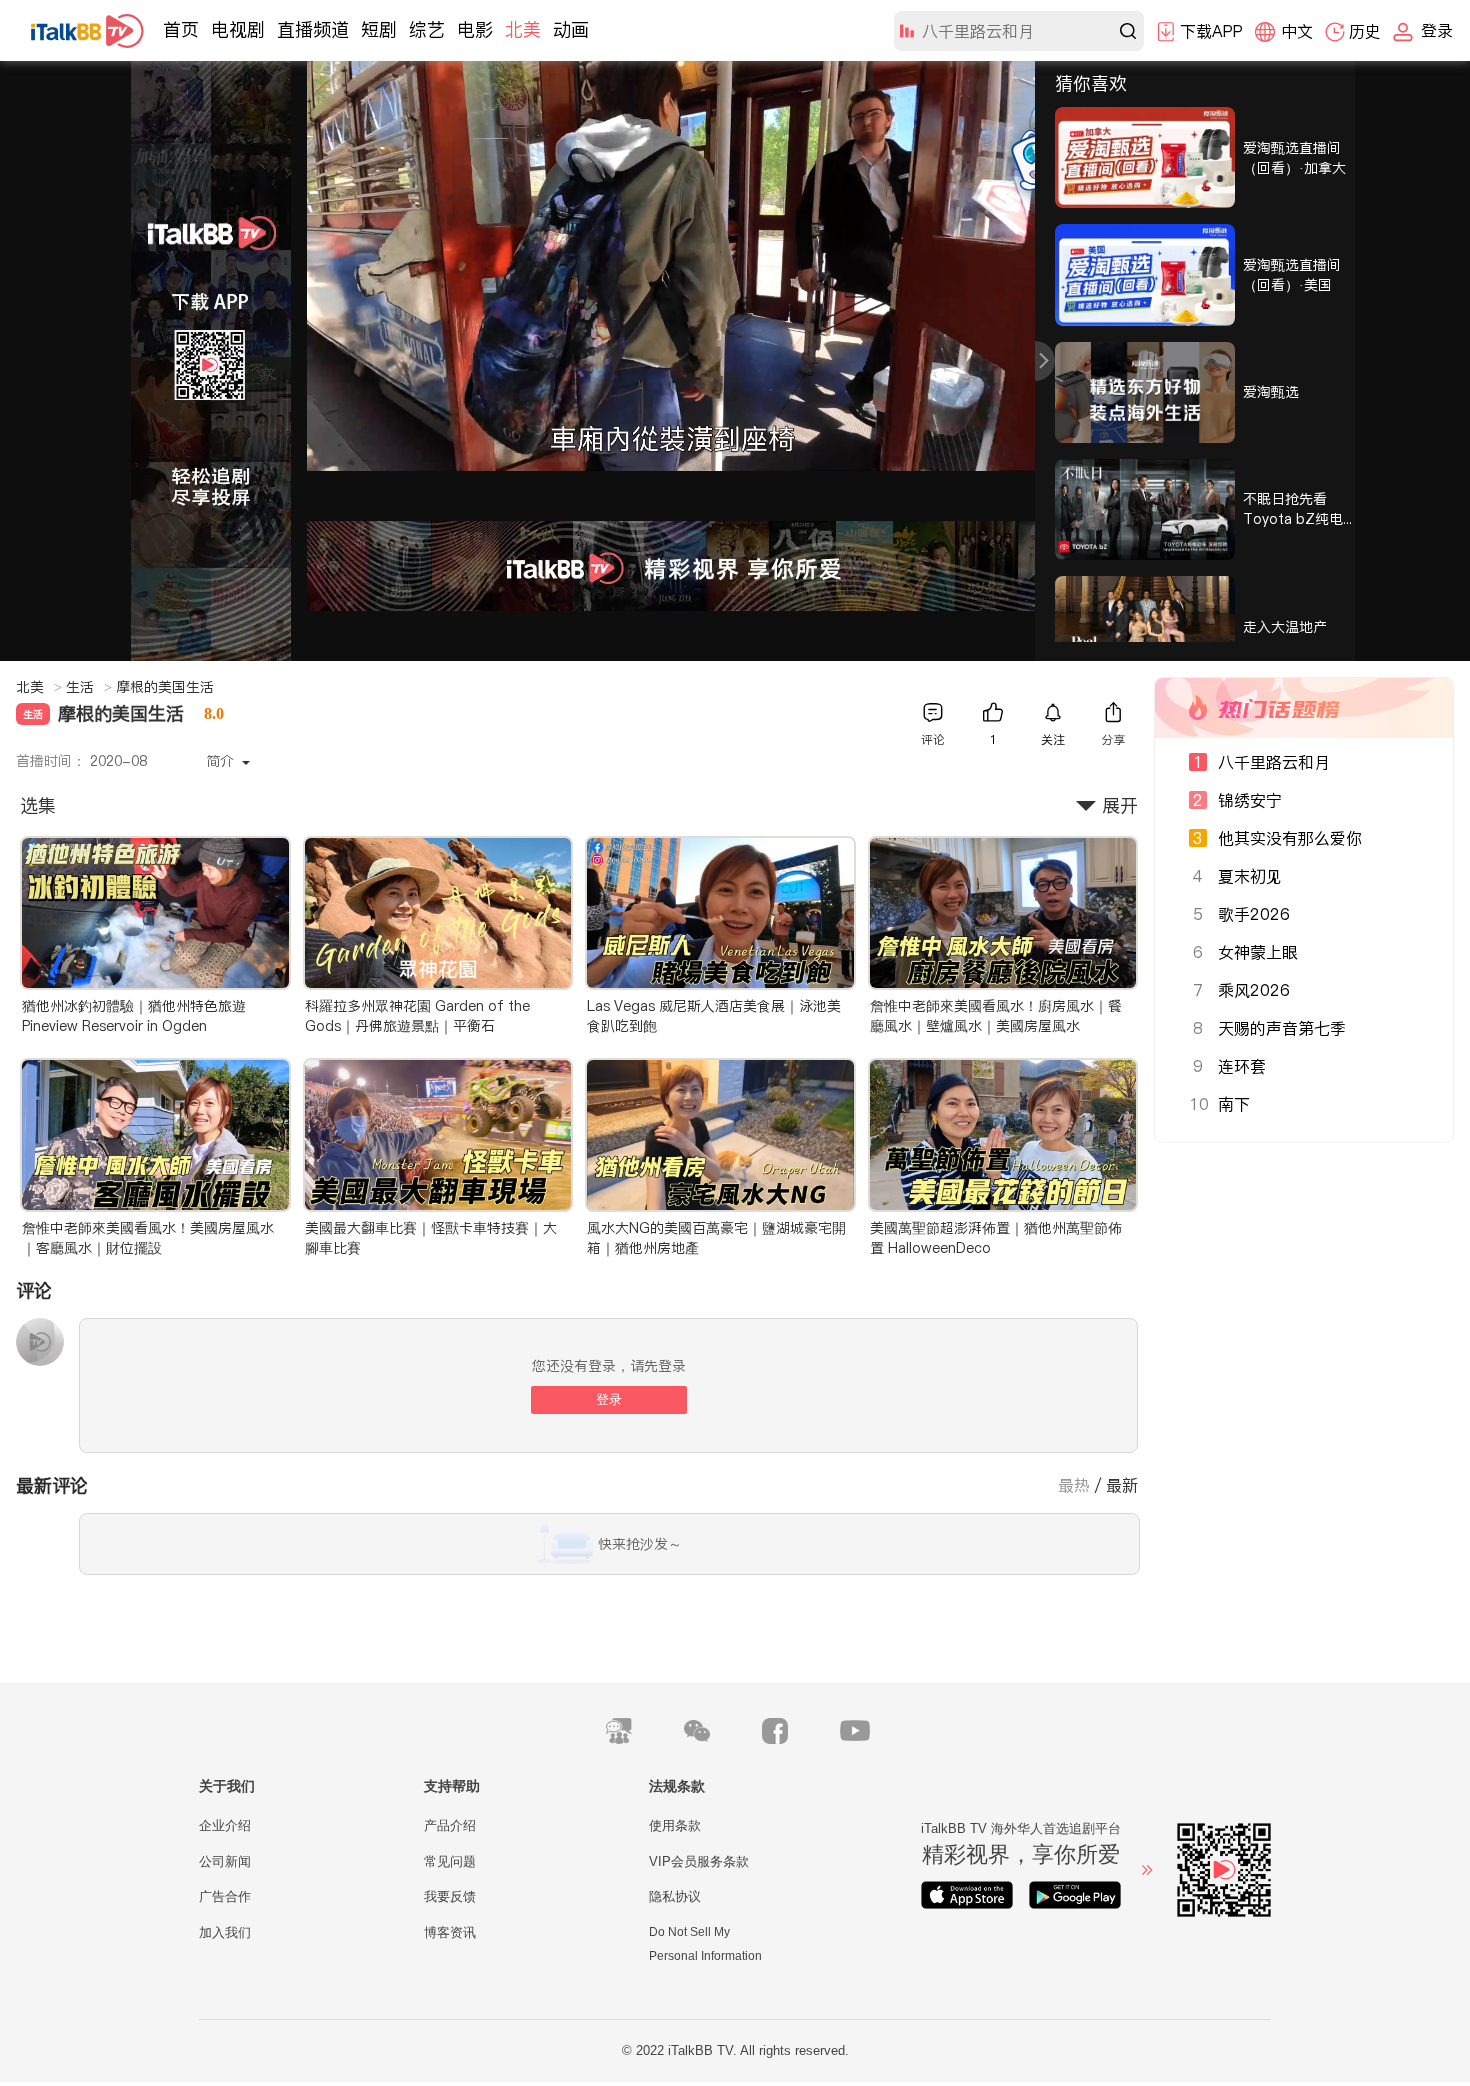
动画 (571, 29)
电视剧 (238, 29)
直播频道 (313, 29)
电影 (475, 29)
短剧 (379, 29)
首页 (181, 29)
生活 (89, 687)
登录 (609, 1399)
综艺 (427, 29)
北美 (523, 29)
